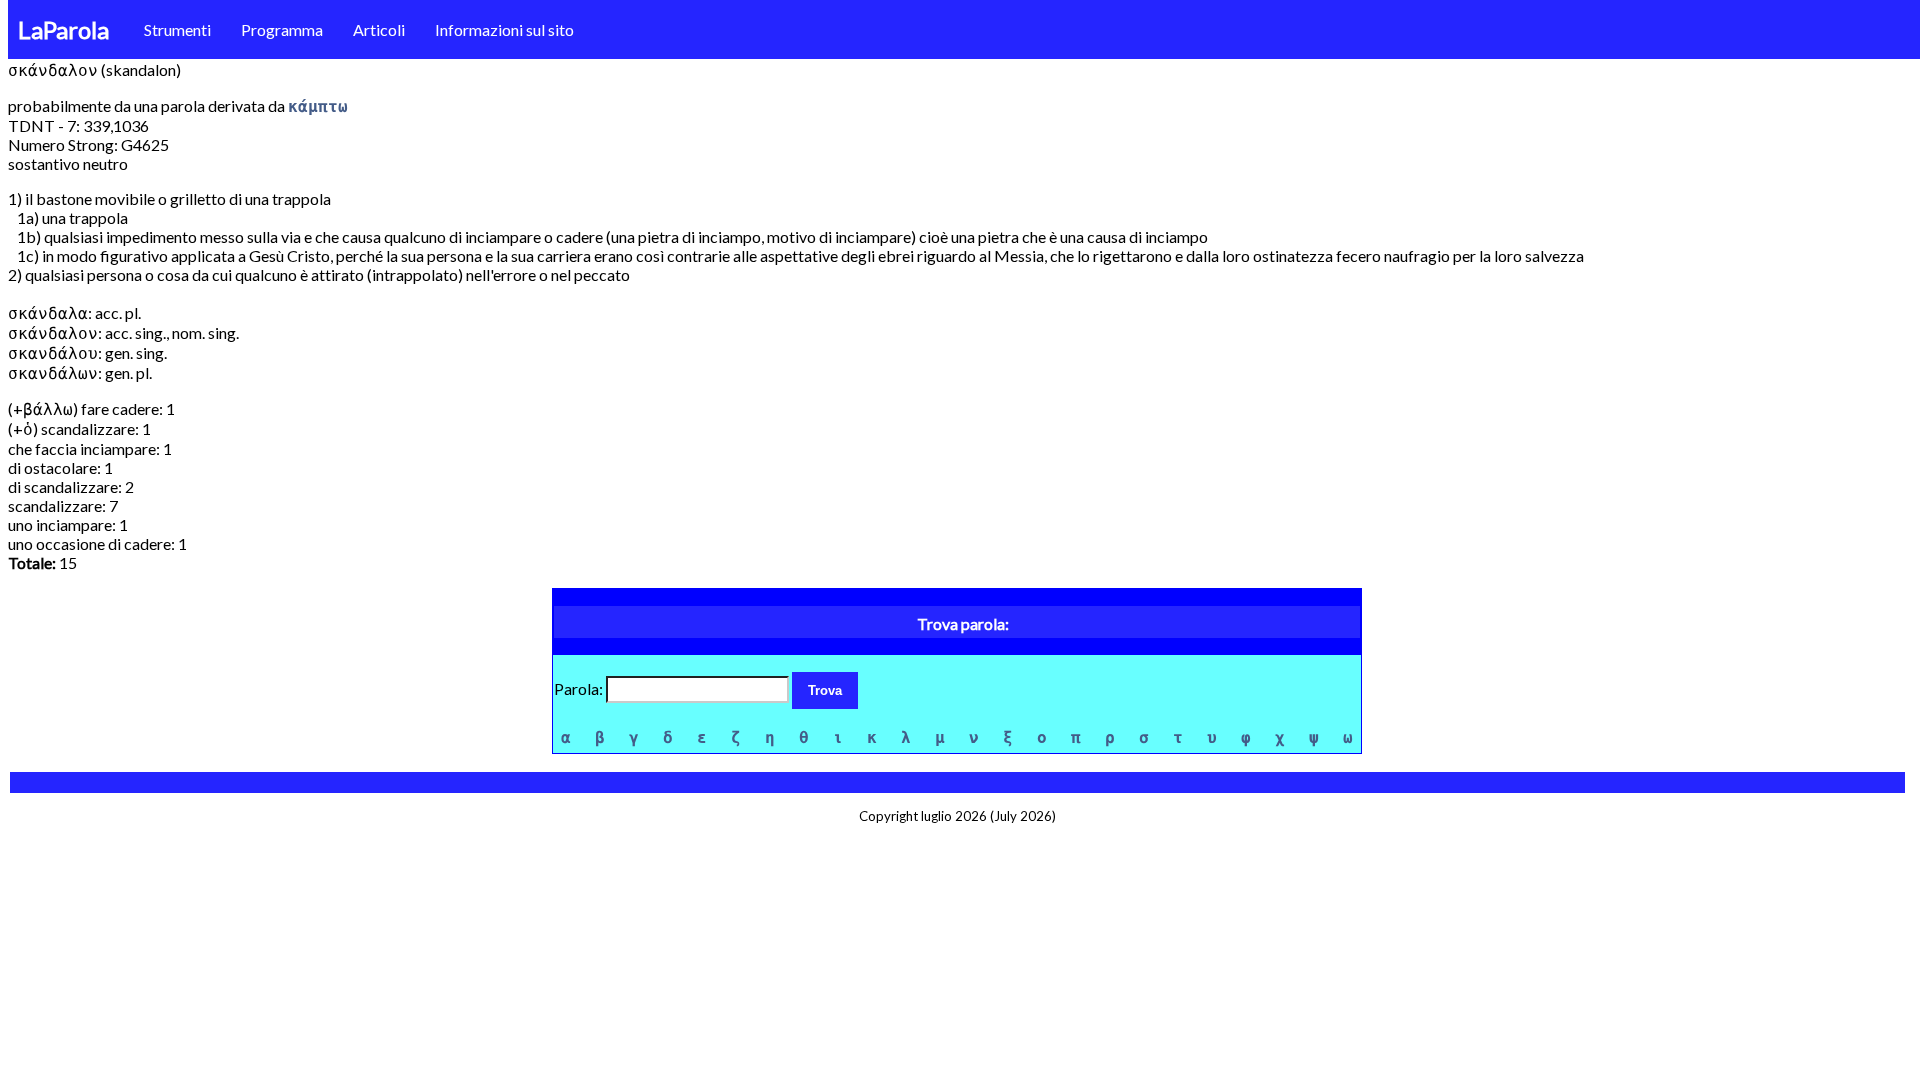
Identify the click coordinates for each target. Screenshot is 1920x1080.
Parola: (580, 688)
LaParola (63, 29)
